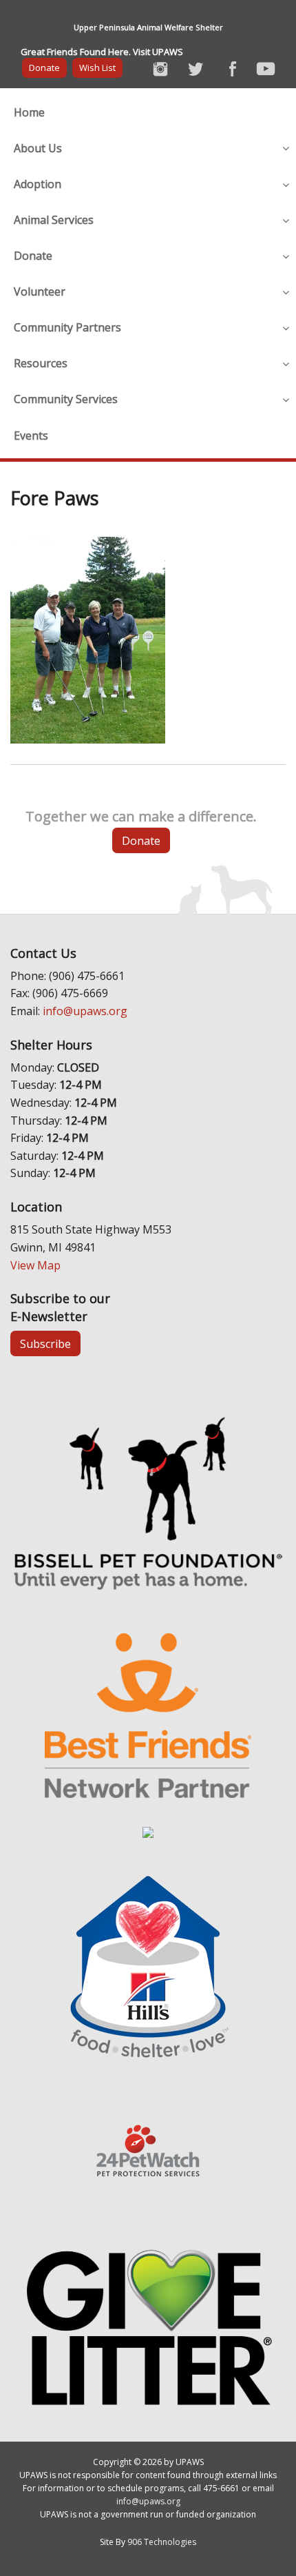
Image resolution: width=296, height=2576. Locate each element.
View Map (35, 1265)
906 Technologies (162, 2542)
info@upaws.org (85, 1011)
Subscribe (45, 1344)
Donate (44, 68)
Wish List (97, 68)
